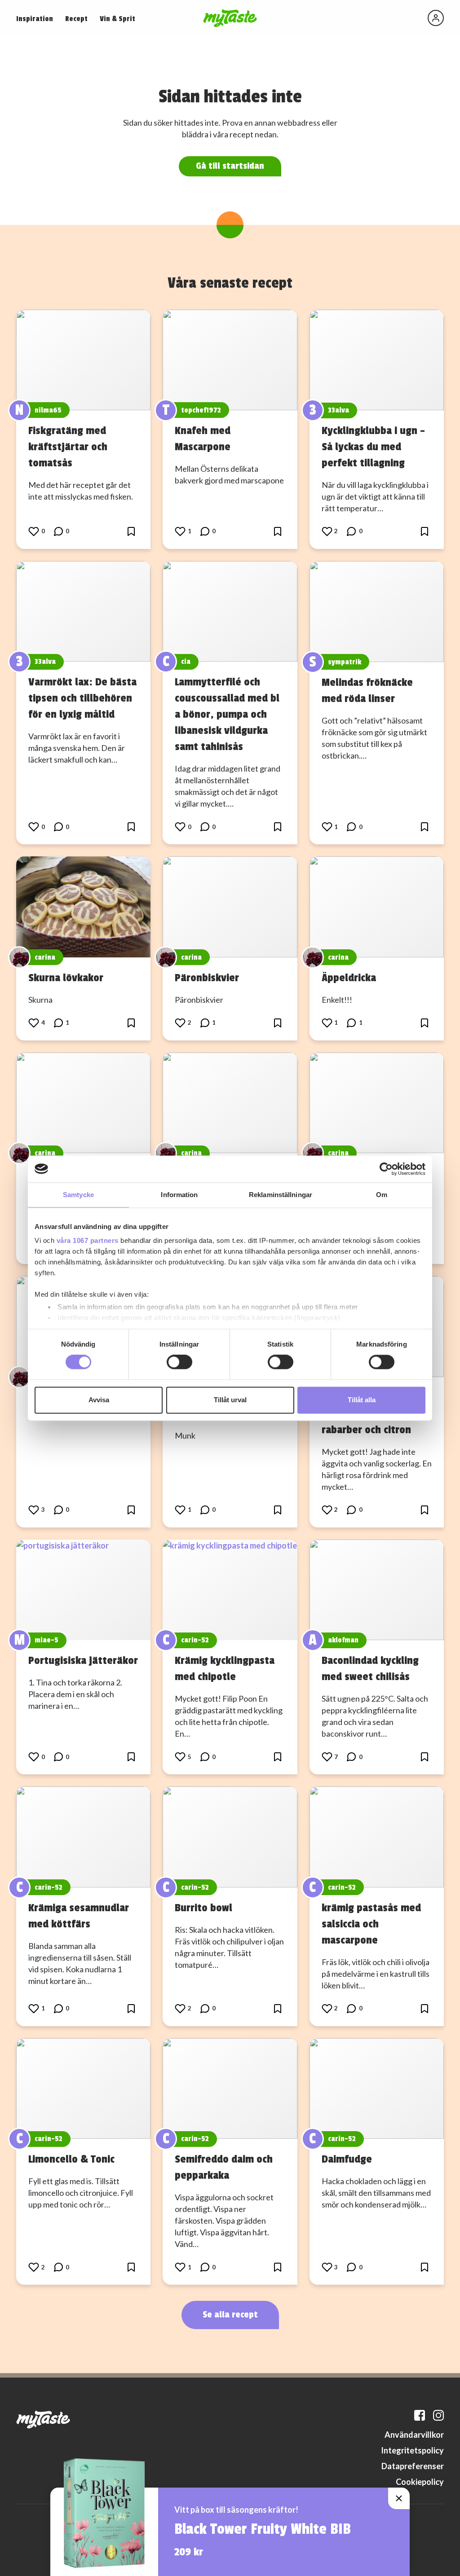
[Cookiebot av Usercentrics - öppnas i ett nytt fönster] (386, 1169)
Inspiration (35, 19)
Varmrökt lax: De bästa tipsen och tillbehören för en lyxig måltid (82, 698)
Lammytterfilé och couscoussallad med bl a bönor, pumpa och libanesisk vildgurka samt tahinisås (227, 714)
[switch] (179, 1362)
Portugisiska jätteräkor (83, 1660)
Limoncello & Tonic (71, 2159)
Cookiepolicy (420, 2482)
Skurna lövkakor (66, 978)
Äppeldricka (349, 978)
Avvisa (99, 1400)
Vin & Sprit (117, 19)
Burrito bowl (203, 1908)
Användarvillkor (414, 2435)
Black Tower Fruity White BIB (263, 2529)
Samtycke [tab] (78, 1195)
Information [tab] (179, 1195)
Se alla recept (230, 2315)
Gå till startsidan (230, 166)
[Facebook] (420, 2415)
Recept (76, 19)
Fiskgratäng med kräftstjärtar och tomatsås (68, 447)
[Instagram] (438, 2415)
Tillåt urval (230, 1400)
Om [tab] (382, 1195)
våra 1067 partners (88, 1240)
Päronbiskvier (207, 978)
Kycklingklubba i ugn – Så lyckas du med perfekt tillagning (373, 447)
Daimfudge (347, 2159)
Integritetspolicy (412, 2450)
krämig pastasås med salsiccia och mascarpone (371, 1924)
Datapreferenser (413, 2466)
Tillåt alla (362, 1400)
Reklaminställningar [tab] (281, 1195)
